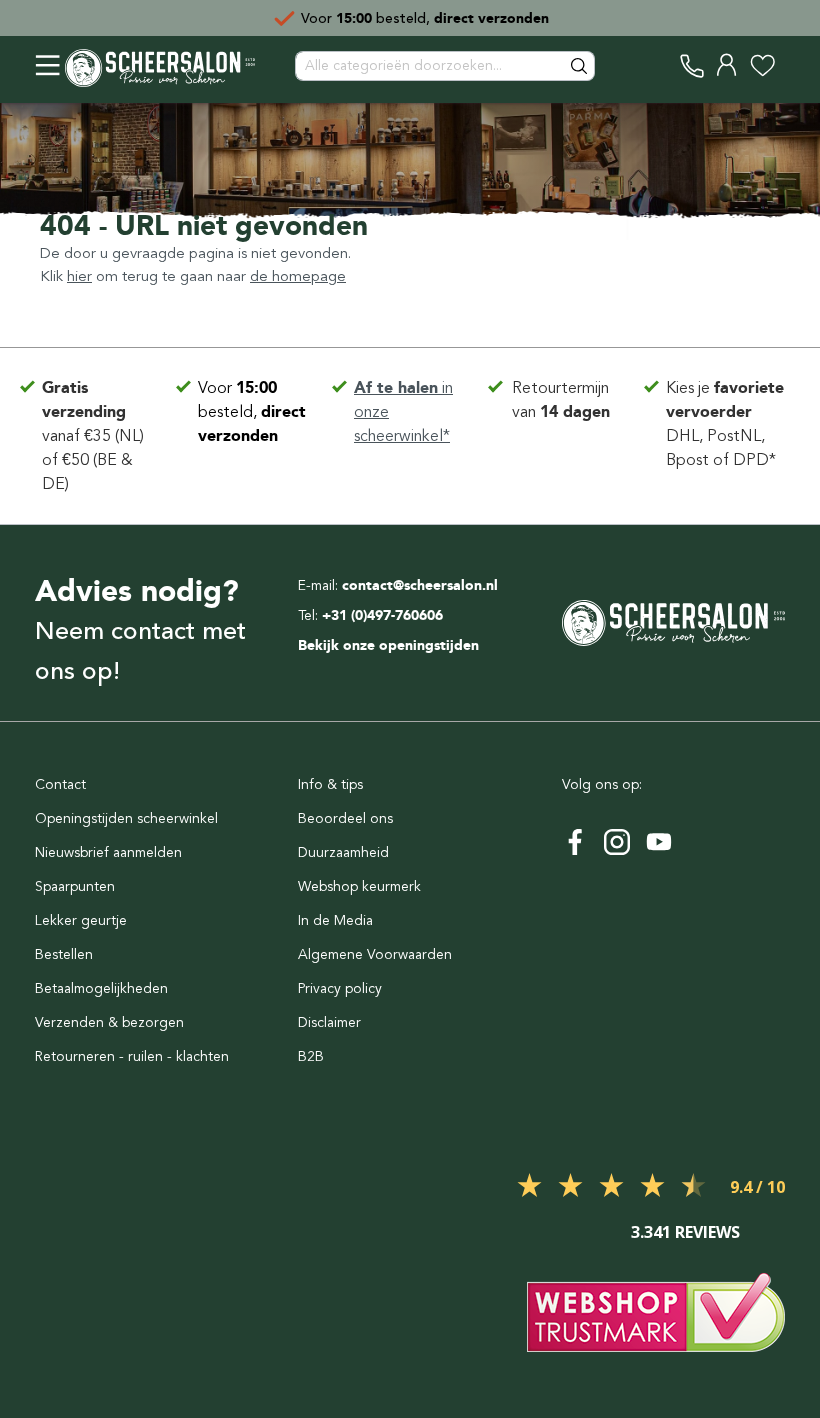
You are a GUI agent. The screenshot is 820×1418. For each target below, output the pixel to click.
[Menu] (47, 65)
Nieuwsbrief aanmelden (108, 852)
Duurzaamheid (343, 852)
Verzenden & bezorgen (109, 1022)
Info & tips (330, 784)
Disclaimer (329, 1022)
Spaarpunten (75, 886)
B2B (311, 1056)
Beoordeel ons (345, 818)
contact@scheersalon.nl (420, 585)
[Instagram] (617, 842)
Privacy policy (340, 988)
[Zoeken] (580, 66)
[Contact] (692, 65)
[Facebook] (575, 842)
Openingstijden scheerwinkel (126, 818)
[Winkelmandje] (785, 65)
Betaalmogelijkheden (101, 988)
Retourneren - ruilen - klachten (132, 1056)
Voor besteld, (252, 411)
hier (79, 276)
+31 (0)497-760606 (382, 615)
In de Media (335, 920)
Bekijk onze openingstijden (388, 645)
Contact (60, 784)
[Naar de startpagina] (160, 66)
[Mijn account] (727, 65)
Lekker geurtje (81, 920)
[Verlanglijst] (762, 65)
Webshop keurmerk (359, 886)
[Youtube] (659, 842)
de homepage (298, 276)
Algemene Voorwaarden (375, 954)
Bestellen (64, 954)
